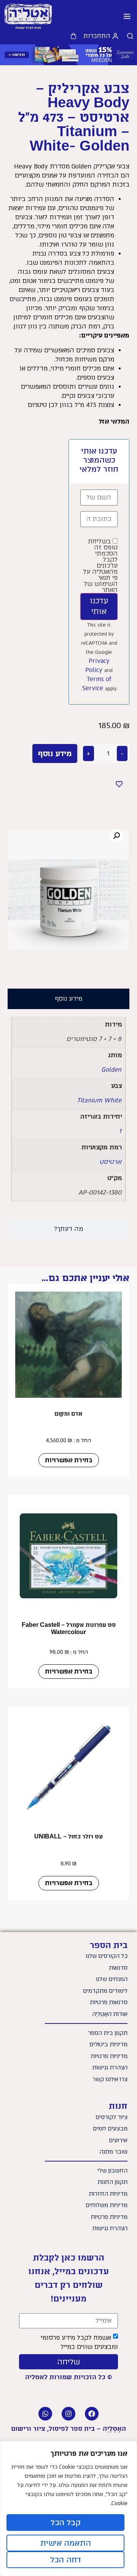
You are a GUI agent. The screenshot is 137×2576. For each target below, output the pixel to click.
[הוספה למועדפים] (119, 784)
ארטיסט (110, 1162)
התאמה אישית (66, 2543)
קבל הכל (66, 2523)
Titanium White (99, 1100)
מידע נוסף (55, 753)
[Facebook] (92, 2414)
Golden (111, 1070)
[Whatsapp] (45, 2414)
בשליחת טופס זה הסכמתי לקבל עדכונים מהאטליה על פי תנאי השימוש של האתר (100, 566)
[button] (127, 17)
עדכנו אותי (99, 606)
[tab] (68, 999)
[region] (68, 2508)
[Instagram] (68, 2414)
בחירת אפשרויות (69, 1460)
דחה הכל (66, 2560)
